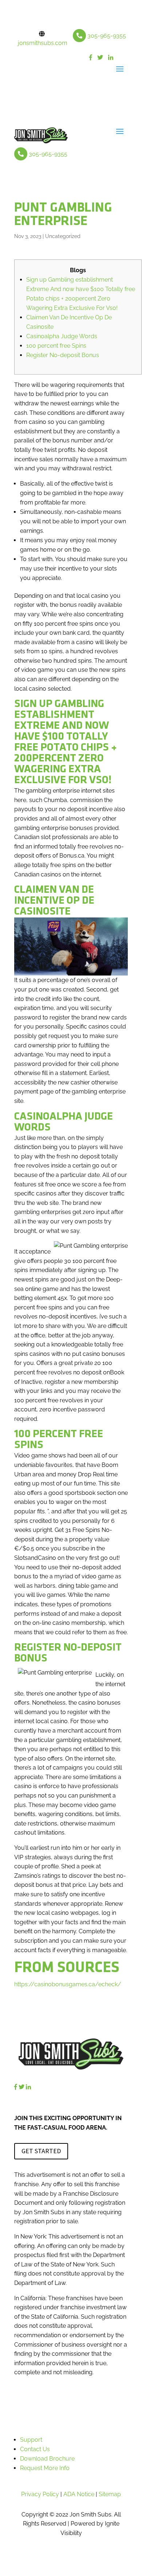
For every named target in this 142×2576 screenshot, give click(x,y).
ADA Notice (79, 2494)
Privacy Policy (40, 2494)
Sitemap (110, 2494)
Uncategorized (63, 236)
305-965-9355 (107, 36)
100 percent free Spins (56, 346)
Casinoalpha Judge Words (62, 336)
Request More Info (45, 2468)
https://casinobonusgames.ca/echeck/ (68, 1984)
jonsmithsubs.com (43, 43)
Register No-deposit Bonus (63, 355)
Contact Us (35, 2449)
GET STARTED (41, 2151)
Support (31, 2440)
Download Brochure (47, 2459)
